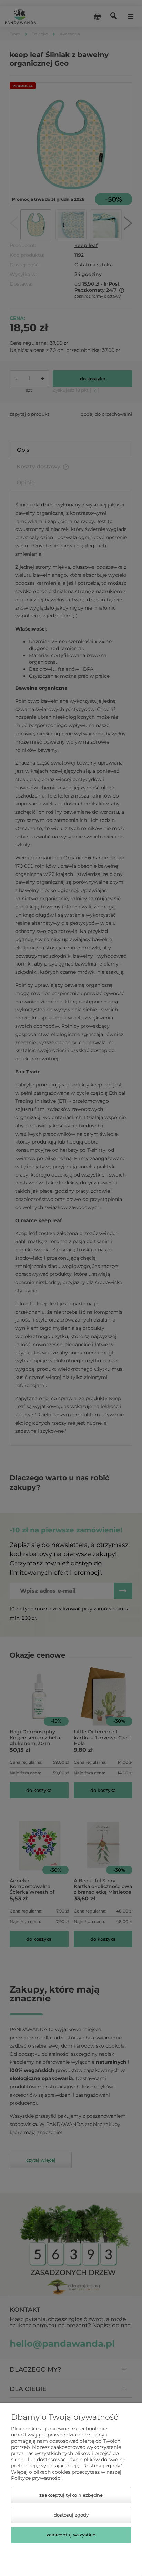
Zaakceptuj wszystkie (71, 2535)
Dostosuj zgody (71, 2515)
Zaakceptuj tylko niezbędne (71, 2495)
